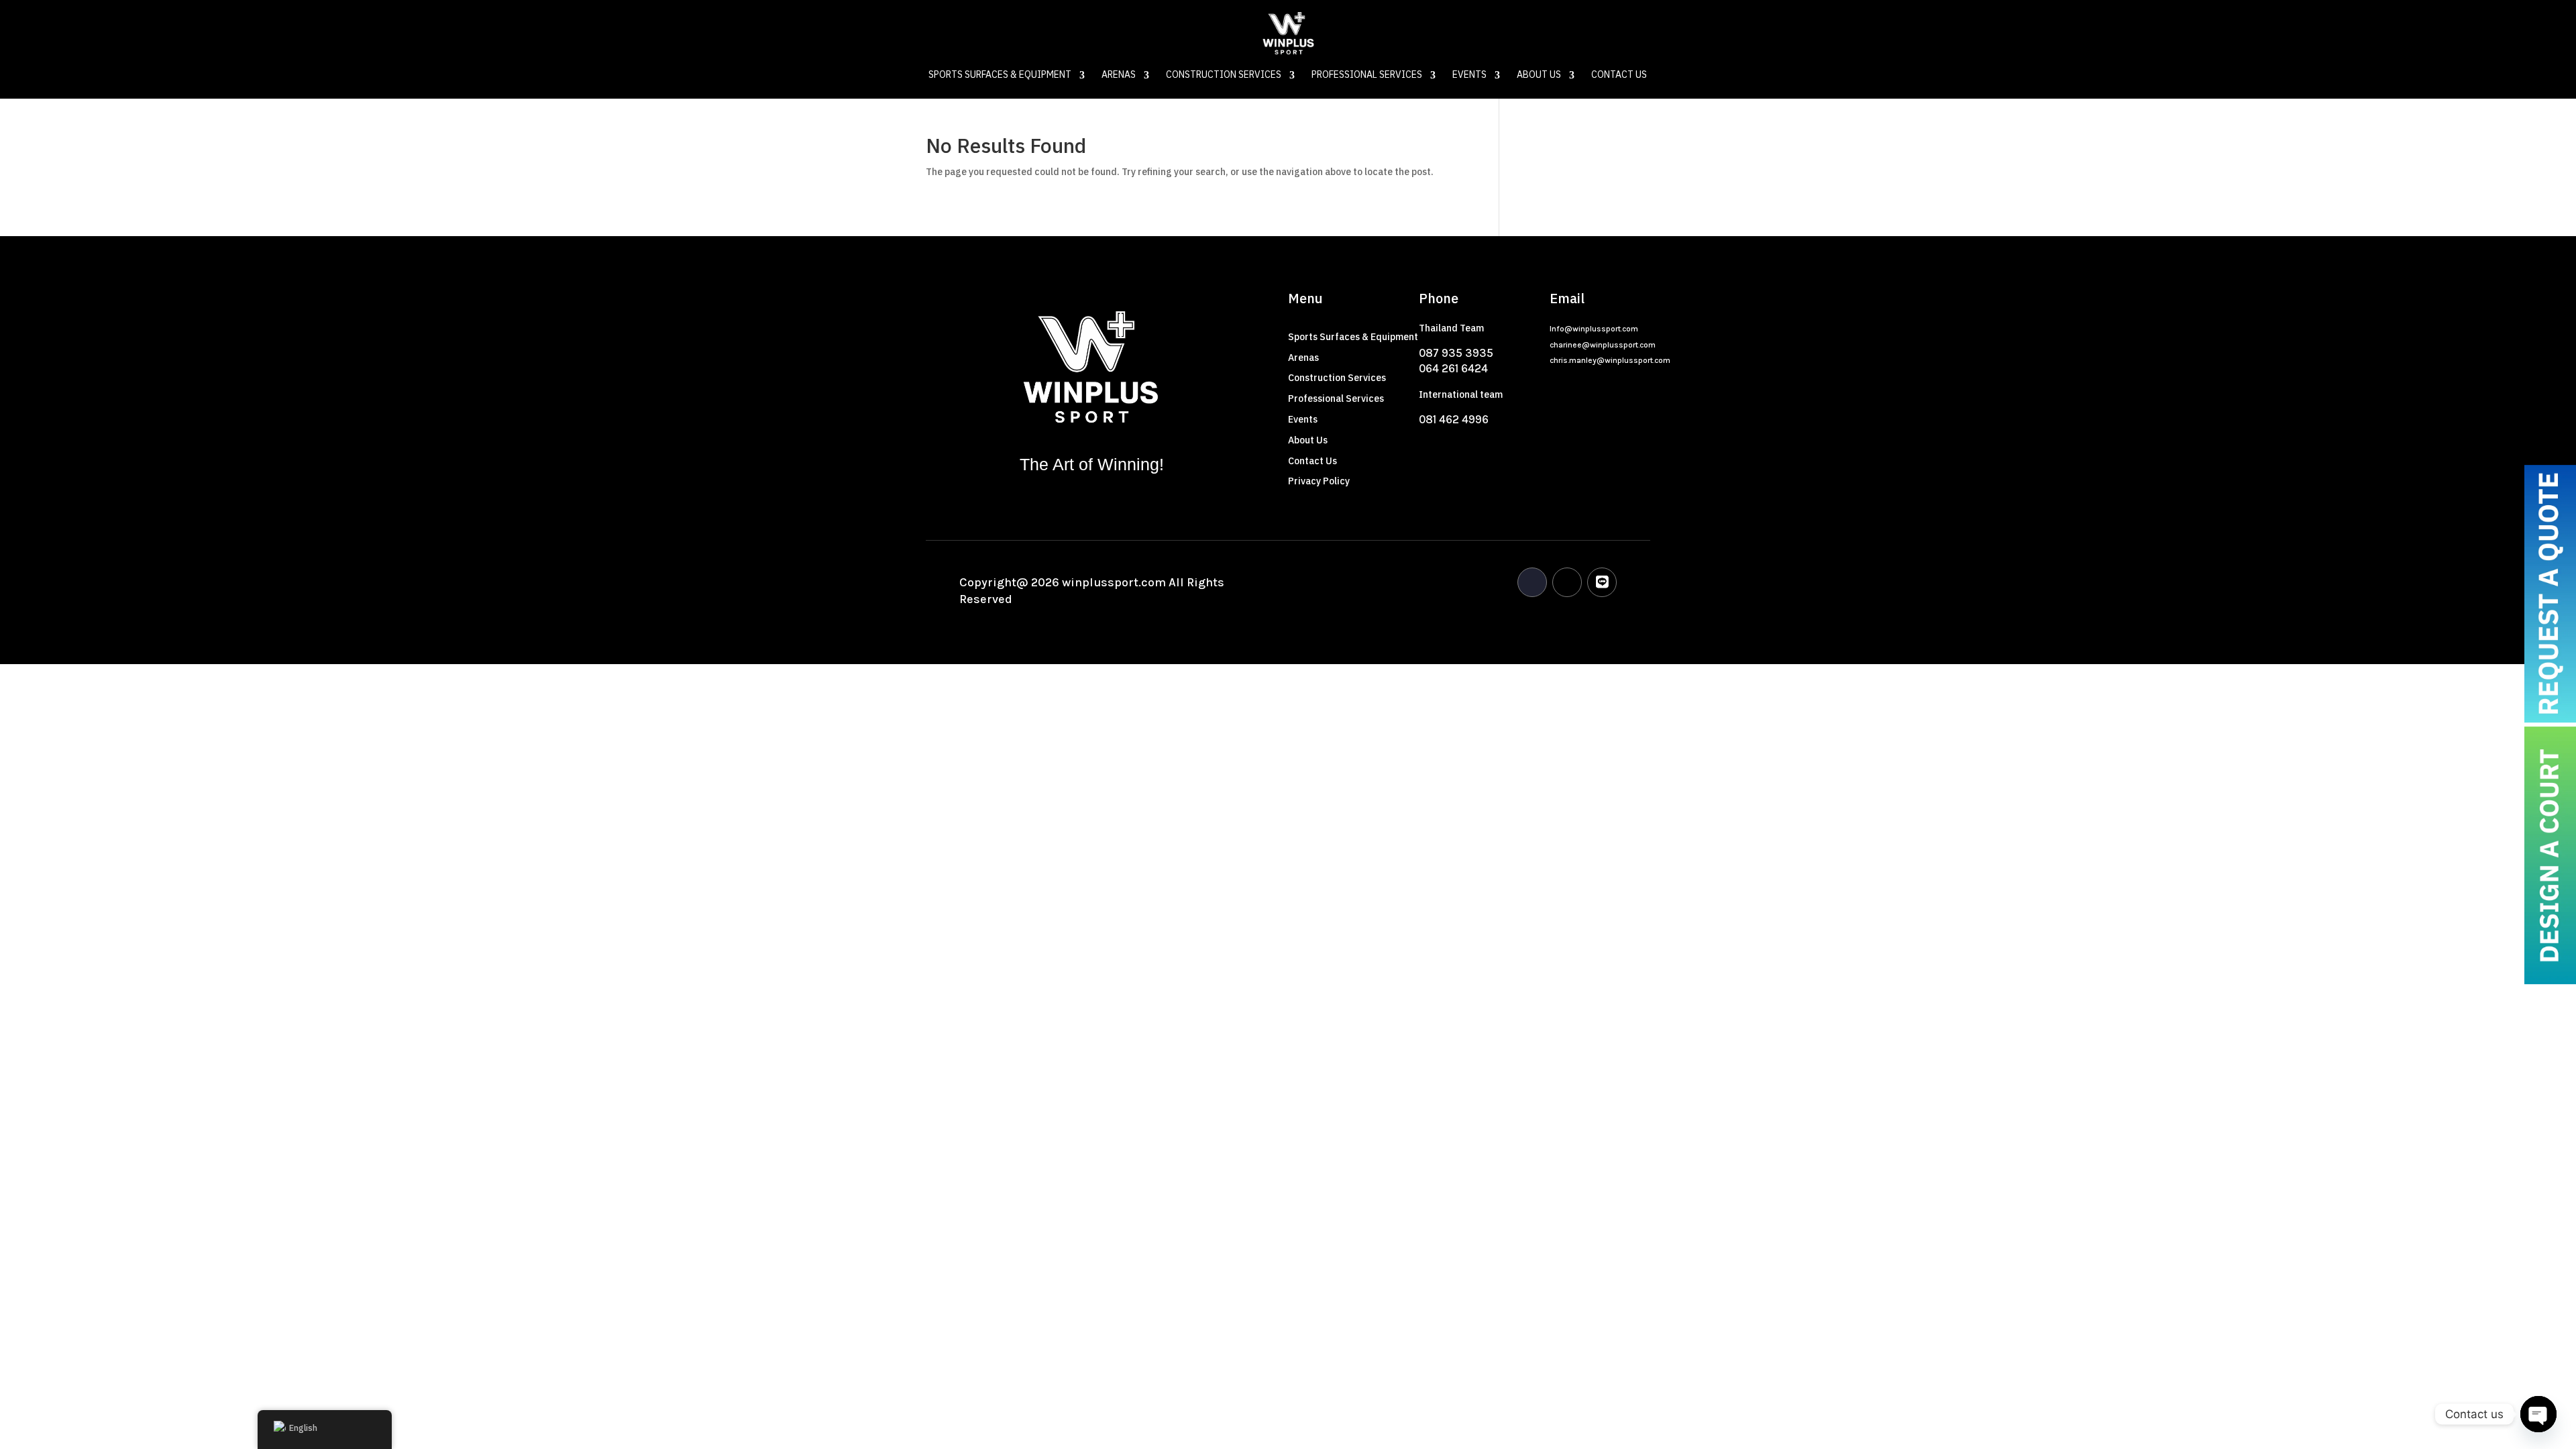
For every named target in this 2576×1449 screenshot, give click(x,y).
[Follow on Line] (1602, 582)
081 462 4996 (1454, 419)
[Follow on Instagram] (1567, 582)
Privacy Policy (1319, 481)
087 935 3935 (1456, 353)
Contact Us (1619, 76)
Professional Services (1367, 76)
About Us (1539, 76)
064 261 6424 (1453, 368)
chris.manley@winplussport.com (1610, 360)
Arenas (1119, 76)
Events (1469, 76)
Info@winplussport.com (1594, 329)
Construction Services (1224, 76)
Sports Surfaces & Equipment (1000, 76)
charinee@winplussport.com (1603, 345)
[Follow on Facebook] (1532, 582)
